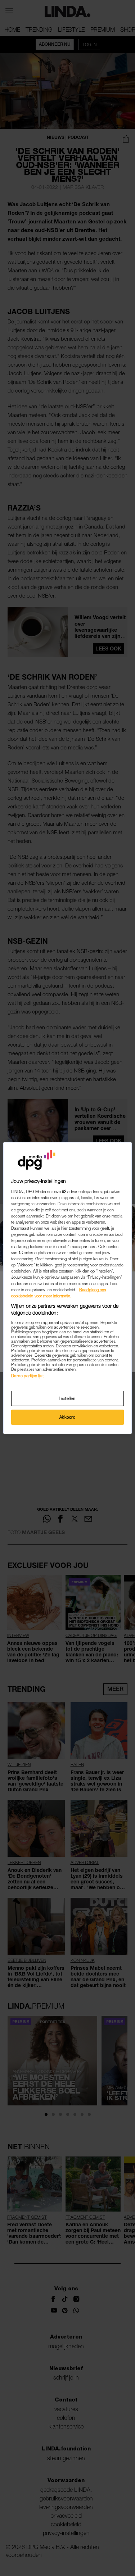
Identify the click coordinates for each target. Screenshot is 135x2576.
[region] (67, 1288)
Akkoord (68, 1417)
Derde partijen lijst (27, 1376)
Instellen (67, 1398)
